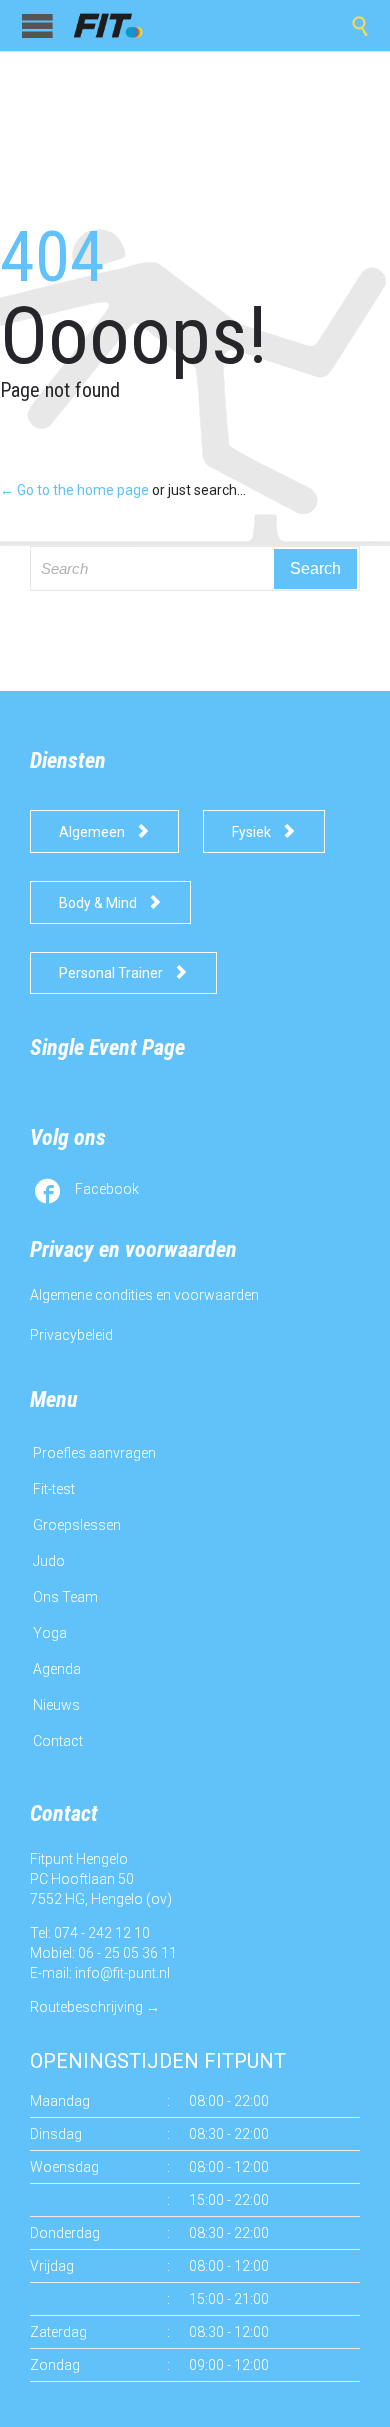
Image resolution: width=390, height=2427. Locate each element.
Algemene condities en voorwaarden (144, 1295)
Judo (49, 1561)
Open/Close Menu (37, 25)
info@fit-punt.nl (122, 1973)
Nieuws (56, 1705)
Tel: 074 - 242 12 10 (90, 1933)
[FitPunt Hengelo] (120, 25)
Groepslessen (77, 1525)
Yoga (50, 1633)
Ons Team (65, 1597)
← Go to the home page (74, 490)
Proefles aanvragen (94, 1453)
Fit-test (54, 1489)
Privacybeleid (71, 1335)
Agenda (57, 1669)
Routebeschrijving (86, 2007)
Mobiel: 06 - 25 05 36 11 (103, 1953)
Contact (58, 1741)
